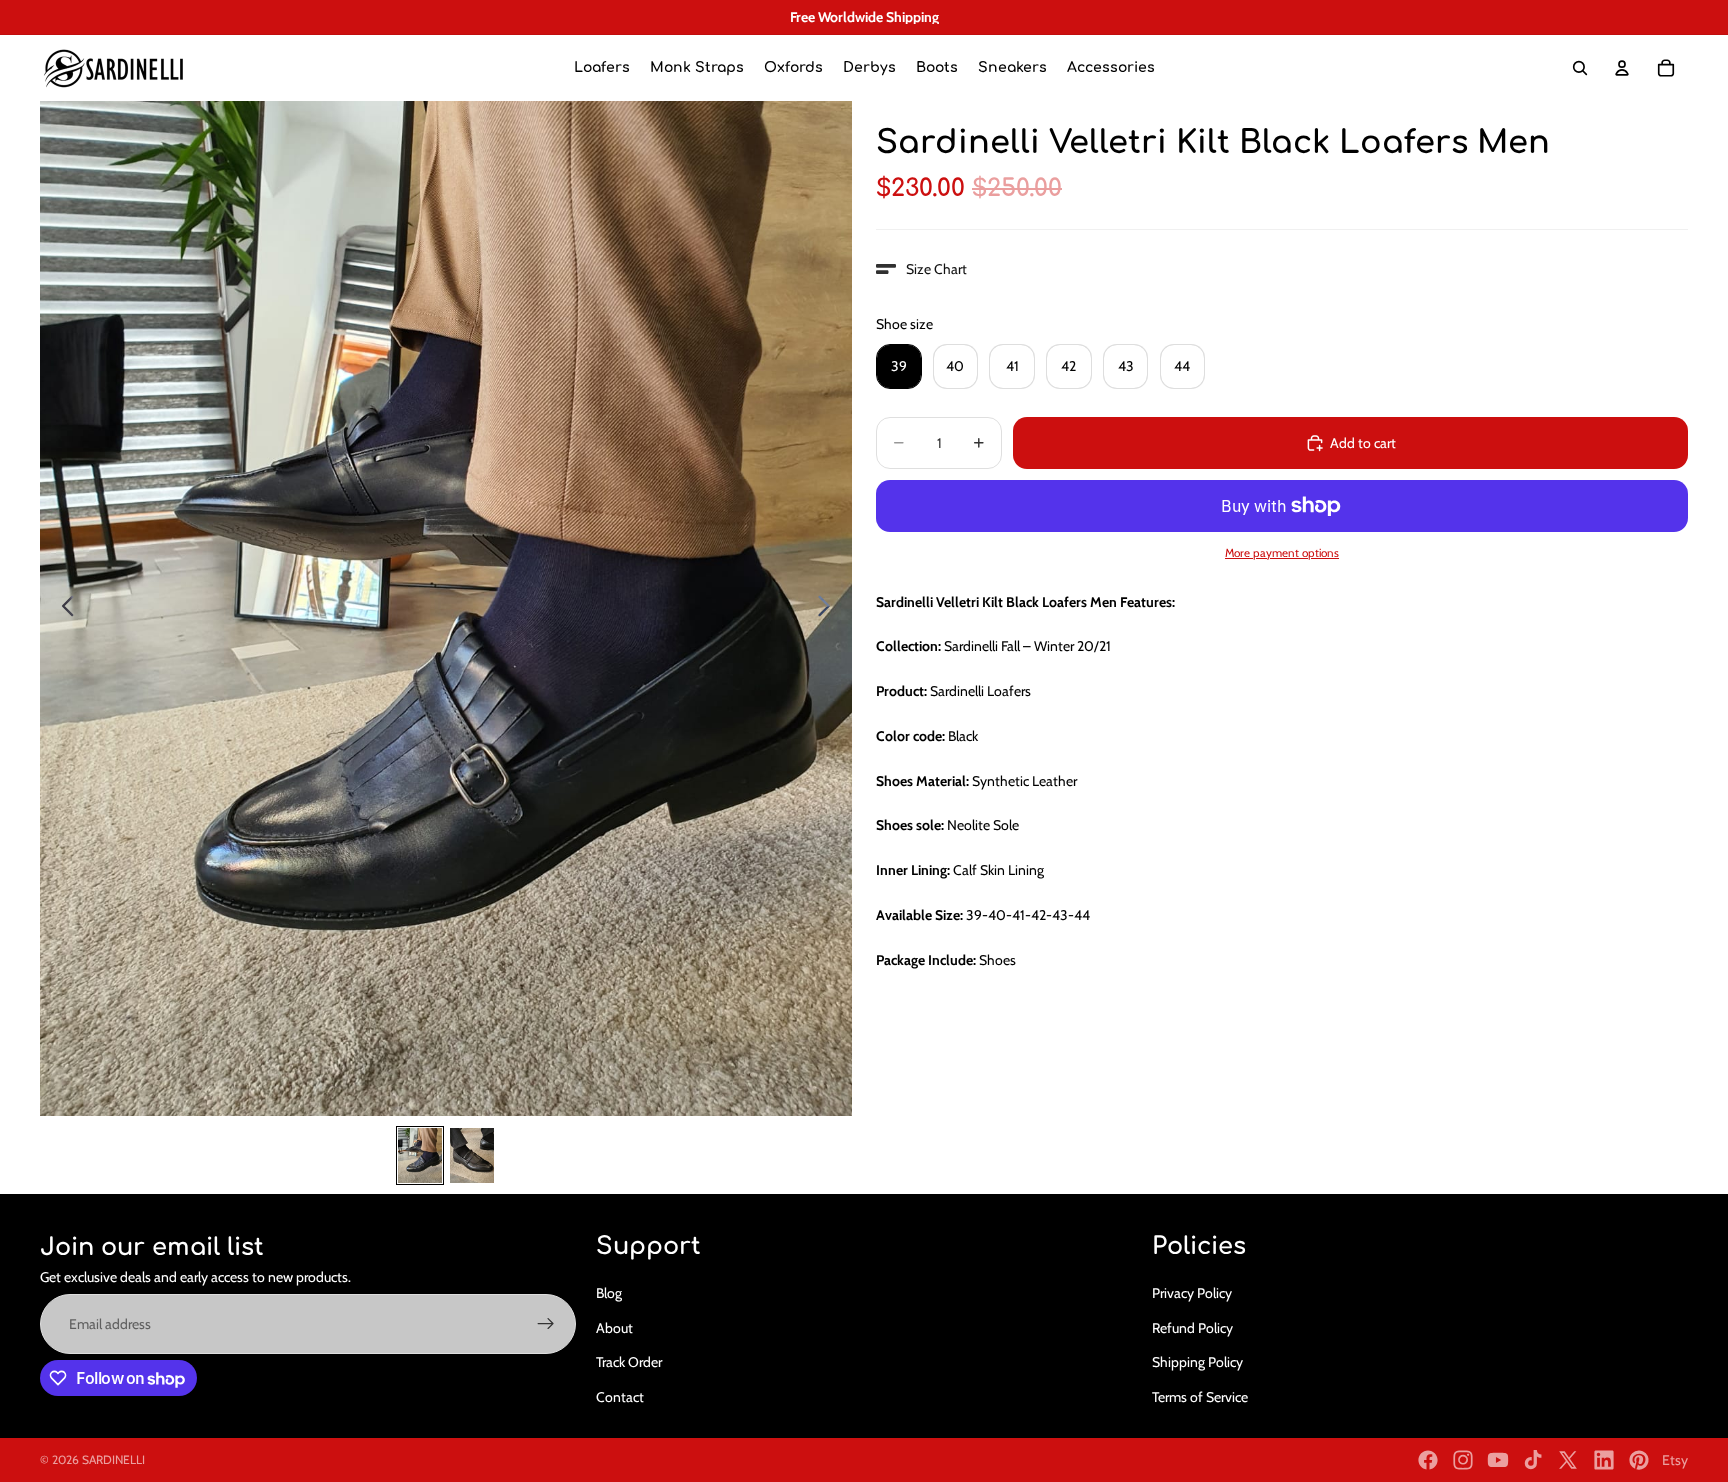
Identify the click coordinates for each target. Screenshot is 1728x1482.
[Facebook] (1428, 1460)
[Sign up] (546, 1324)
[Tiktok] (1533, 1460)
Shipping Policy (1197, 1362)
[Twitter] (1568, 1460)
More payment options (1282, 553)
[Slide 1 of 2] (420, 1155)
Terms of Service (1200, 1397)
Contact (620, 1397)
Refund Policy (1192, 1328)
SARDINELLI (113, 1459)
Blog (609, 1293)
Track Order (629, 1362)
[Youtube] (1498, 1460)
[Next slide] (829, 609)
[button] (921, 269)
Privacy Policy (1192, 1293)
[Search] (1580, 68)
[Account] (1622, 68)
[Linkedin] (1604, 1460)
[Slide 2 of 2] (472, 1155)
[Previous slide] (62, 609)
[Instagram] (1463, 1460)
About (614, 1328)
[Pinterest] (1639, 1460)
